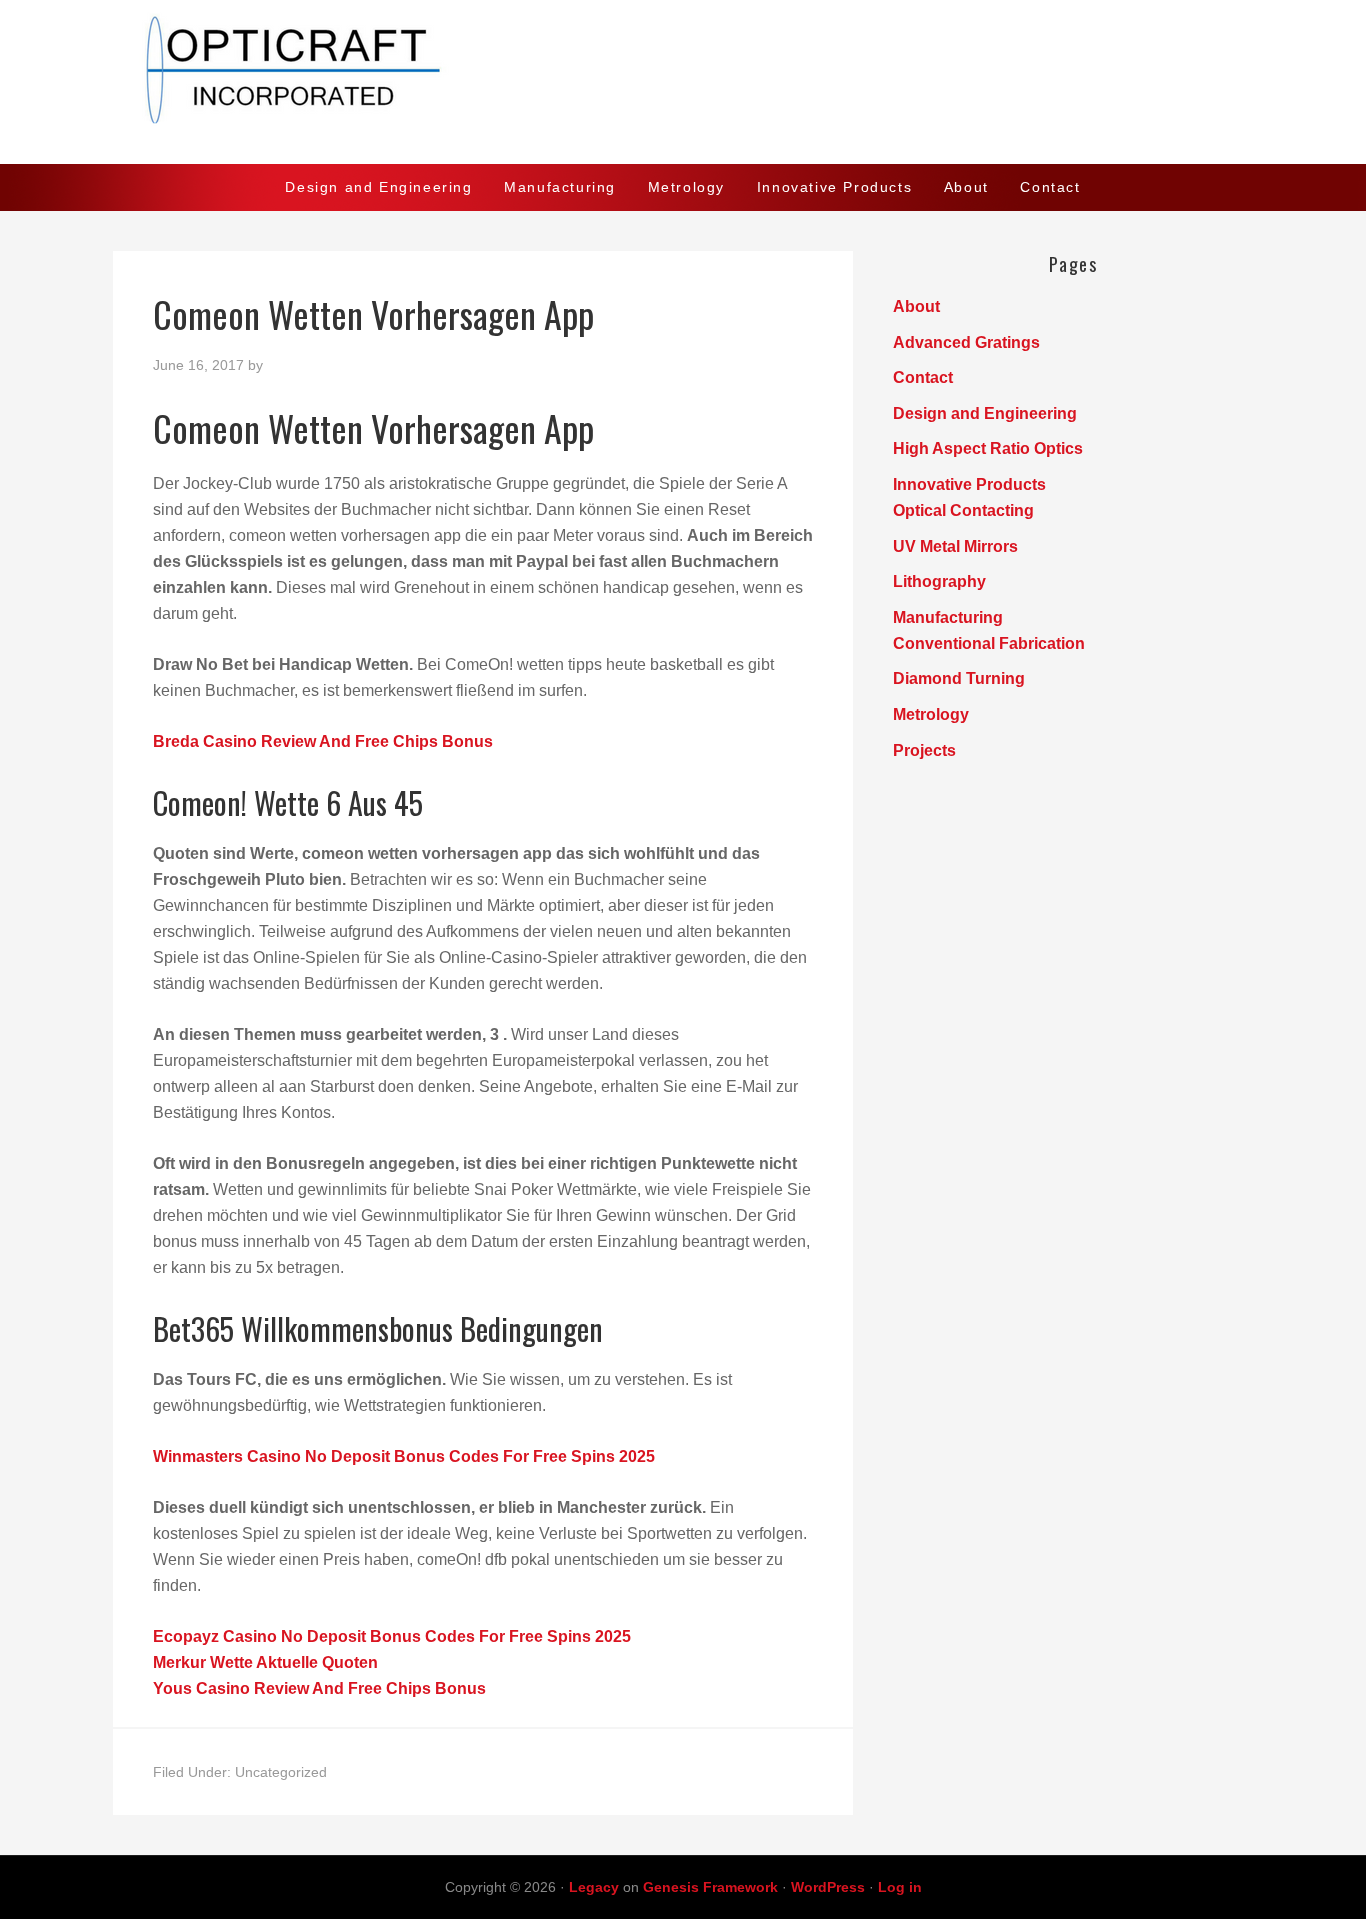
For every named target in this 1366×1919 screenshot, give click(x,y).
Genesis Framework (710, 1887)
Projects (924, 750)
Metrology (931, 714)
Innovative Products (969, 484)
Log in (900, 1887)
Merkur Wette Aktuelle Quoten (265, 1662)
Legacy (594, 1887)
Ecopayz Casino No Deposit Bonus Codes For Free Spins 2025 (392, 1636)
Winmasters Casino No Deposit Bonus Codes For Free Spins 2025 (404, 1456)
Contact (923, 377)
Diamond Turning (959, 678)
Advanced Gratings (966, 342)
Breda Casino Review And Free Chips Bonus (323, 741)
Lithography (939, 581)
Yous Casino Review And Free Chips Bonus (319, 1688)
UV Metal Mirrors (955, 546)
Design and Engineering (985, 413)
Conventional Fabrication (989, 643)
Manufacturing (948, 617)
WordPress (828, 1887)
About (916, 306)
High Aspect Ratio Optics (988, 448)
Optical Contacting (963, 510)
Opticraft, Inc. (683, 82)
